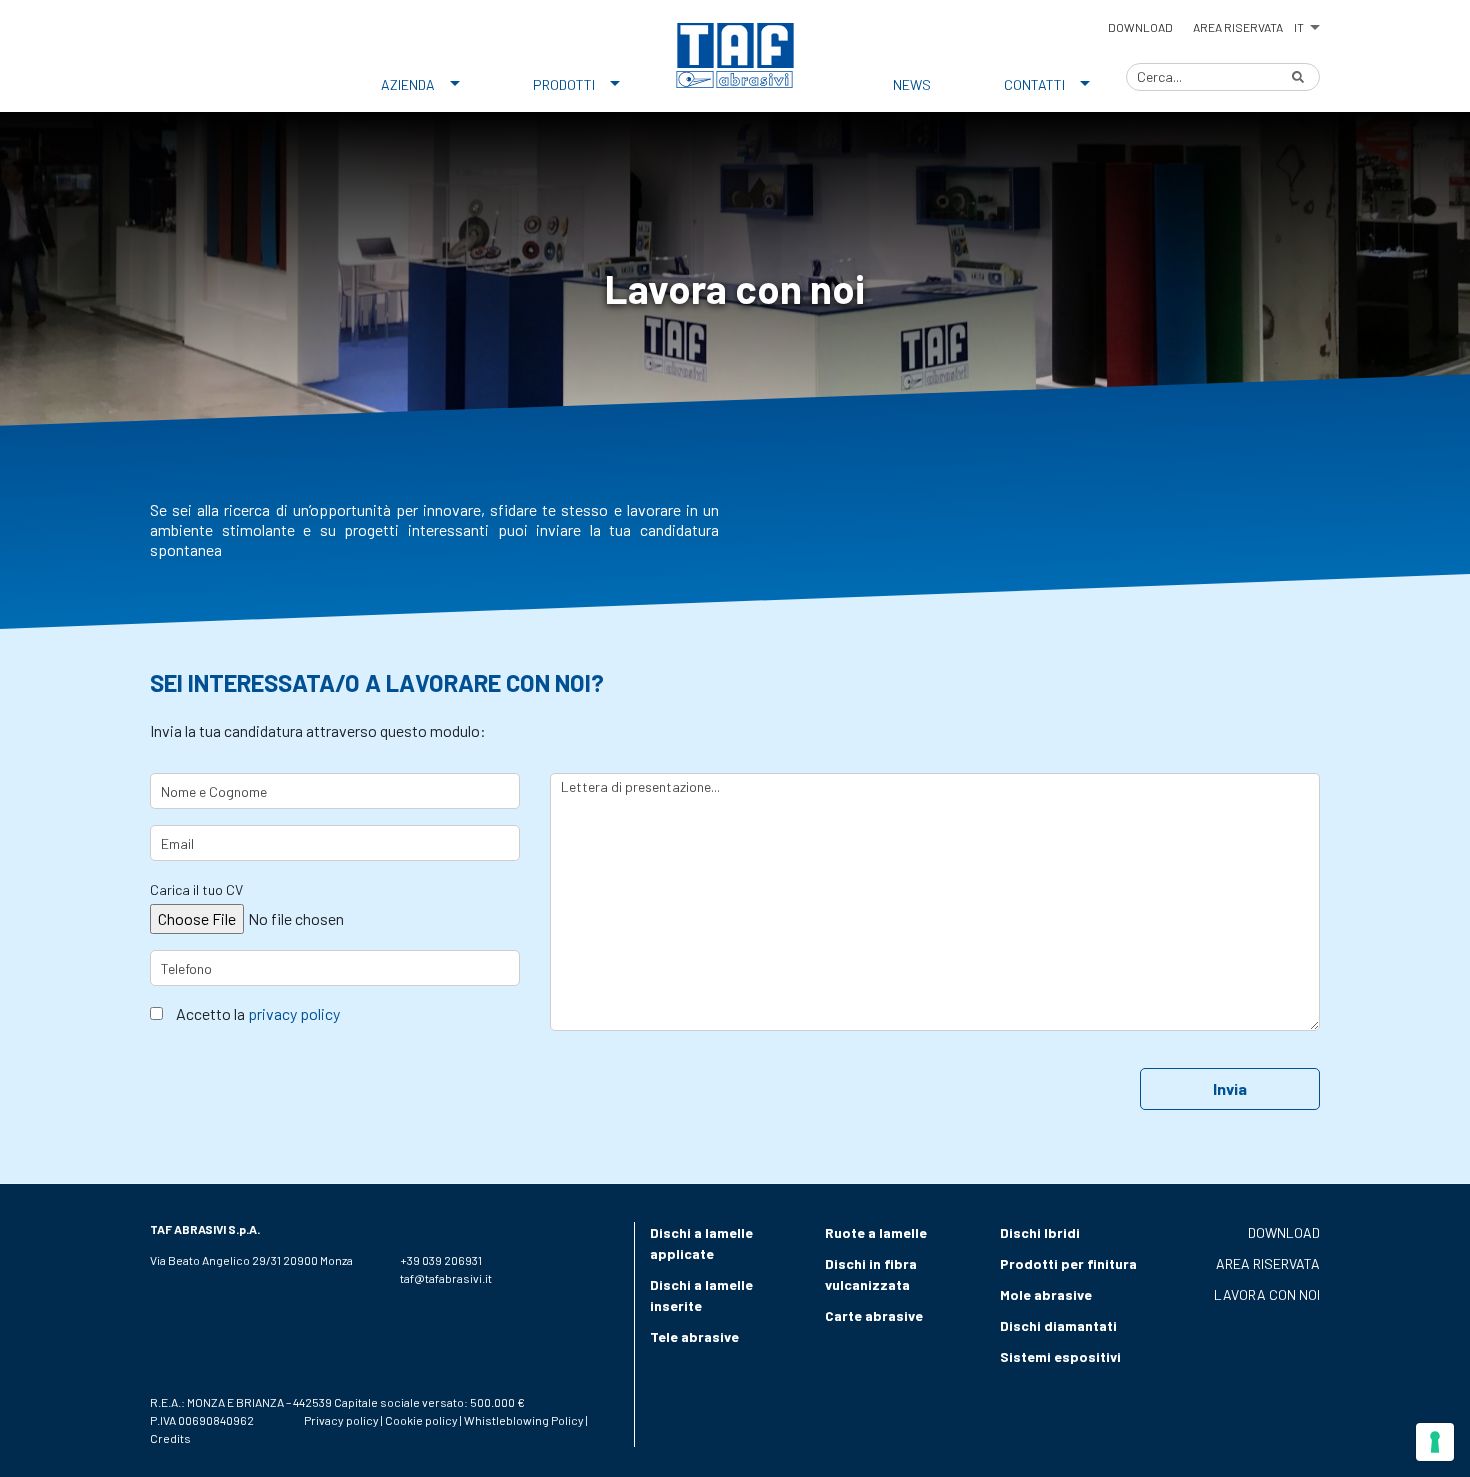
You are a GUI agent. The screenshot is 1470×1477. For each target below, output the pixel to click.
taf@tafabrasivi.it (446, 1278)
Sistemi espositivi (1060, 1356)
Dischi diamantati (1058, 1325)
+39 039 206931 (441, 1260)
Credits (170, 1438)
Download (1140, 27)
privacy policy (294, 1013)
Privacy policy (341, 1420)
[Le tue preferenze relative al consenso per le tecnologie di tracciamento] (1435, 1442)
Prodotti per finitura (1068, 1263)
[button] (1306, 24)
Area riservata (1238, 27)
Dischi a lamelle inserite (701, 1295)
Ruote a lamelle (876, 1232)
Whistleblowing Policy (524, 1420)
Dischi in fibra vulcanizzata (871, 1274)
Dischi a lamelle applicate (701, 1243)
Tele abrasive (694, 1336)
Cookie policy (421, 1420)
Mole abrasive (1046, 1294)
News (912, 84)
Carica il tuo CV (196, 889)
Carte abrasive (874, 1315)
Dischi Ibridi (1040, 1232)
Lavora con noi (1267, 1294)
